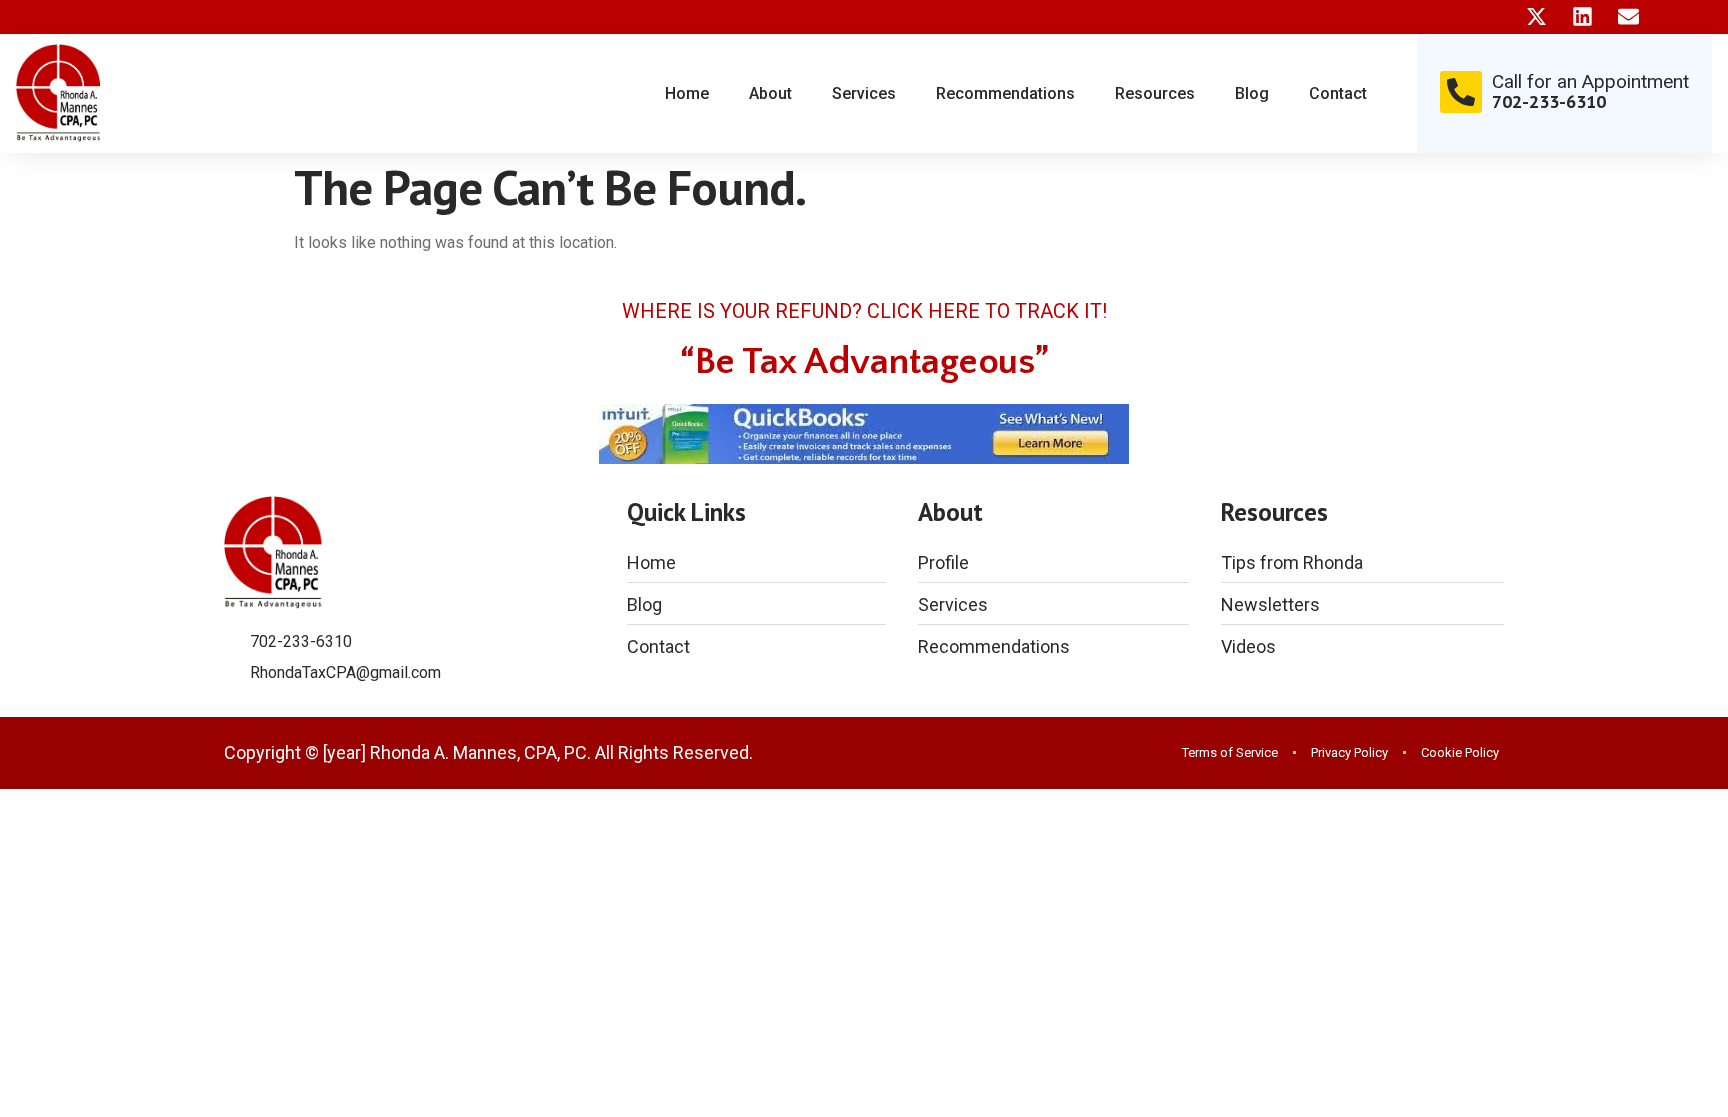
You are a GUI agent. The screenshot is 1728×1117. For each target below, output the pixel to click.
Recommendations (1005, 93)
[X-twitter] (1536, 16)
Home (687, 93)
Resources (1155, 93)
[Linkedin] (1582, 16)
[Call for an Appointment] (1461, 92)
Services (864, 93)
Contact (1338, 93)
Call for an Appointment (1590, 81)
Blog (1252, 93)
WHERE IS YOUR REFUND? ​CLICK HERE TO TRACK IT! (864, 311)
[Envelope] (1628, 16)
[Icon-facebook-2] (1490, 16)
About (770, 93)
